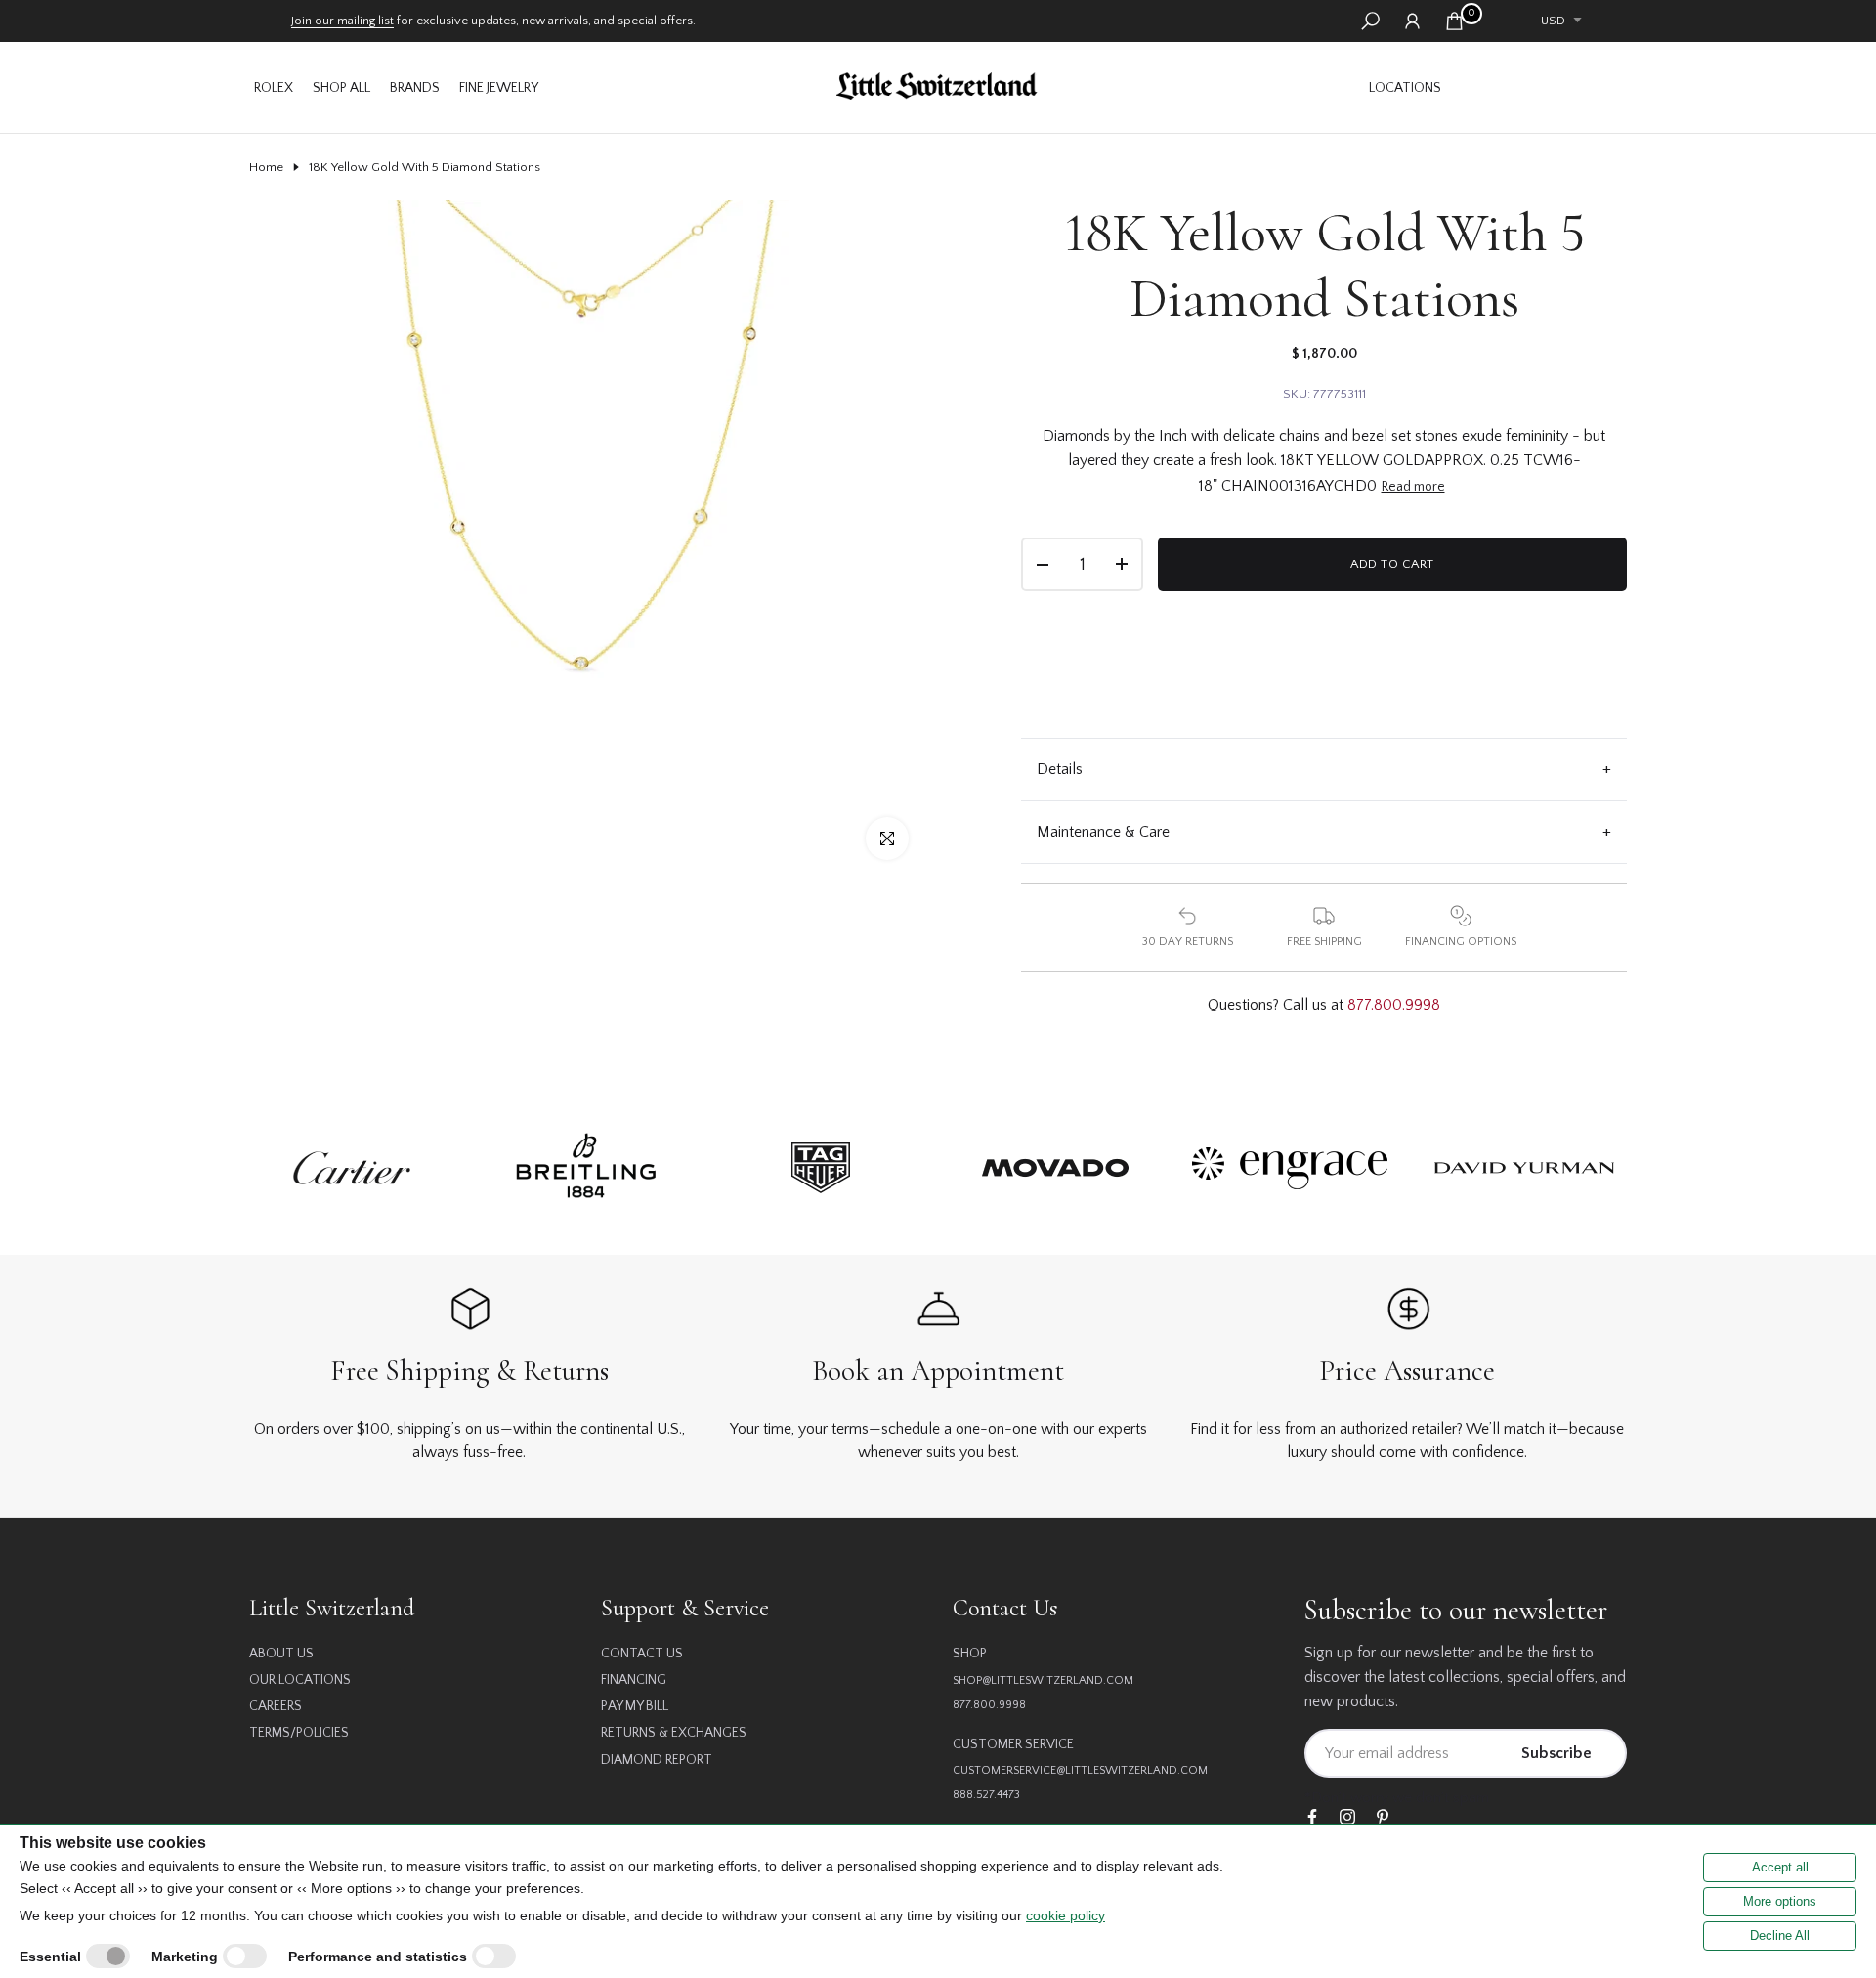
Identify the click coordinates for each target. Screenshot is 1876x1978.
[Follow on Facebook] (1312, 1818)
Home (266, 167)
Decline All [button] (1780, 1935)
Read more (1413, 487)
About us (281, 1654)
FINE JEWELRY (499, 88)
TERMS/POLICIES (299, 1733)
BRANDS (415, 88)
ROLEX (274, 88)
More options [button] (1780, 1901)
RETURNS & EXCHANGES (674, 1733)
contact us (642, 1654)
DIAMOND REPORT (657, 1760)
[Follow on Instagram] (1347, 1818)
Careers (276, 1706)
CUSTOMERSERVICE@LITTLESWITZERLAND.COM (1080, 1770)
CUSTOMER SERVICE (1013, 1744)
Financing (634, 1680)
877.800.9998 (1394, 1005)
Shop (970, 1654)
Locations (1405, 88)
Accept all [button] (1780, 1867)
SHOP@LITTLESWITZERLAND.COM (1043, 1680)
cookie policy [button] (1066, 1915)
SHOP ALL (341, 88)
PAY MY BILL (635, 1706)
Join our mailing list (342, 21)
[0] (1454, 21)
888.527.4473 (986, 1795)
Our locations (300, 1680)
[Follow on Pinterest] (1383, 1818)
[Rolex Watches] (1539, 87)
